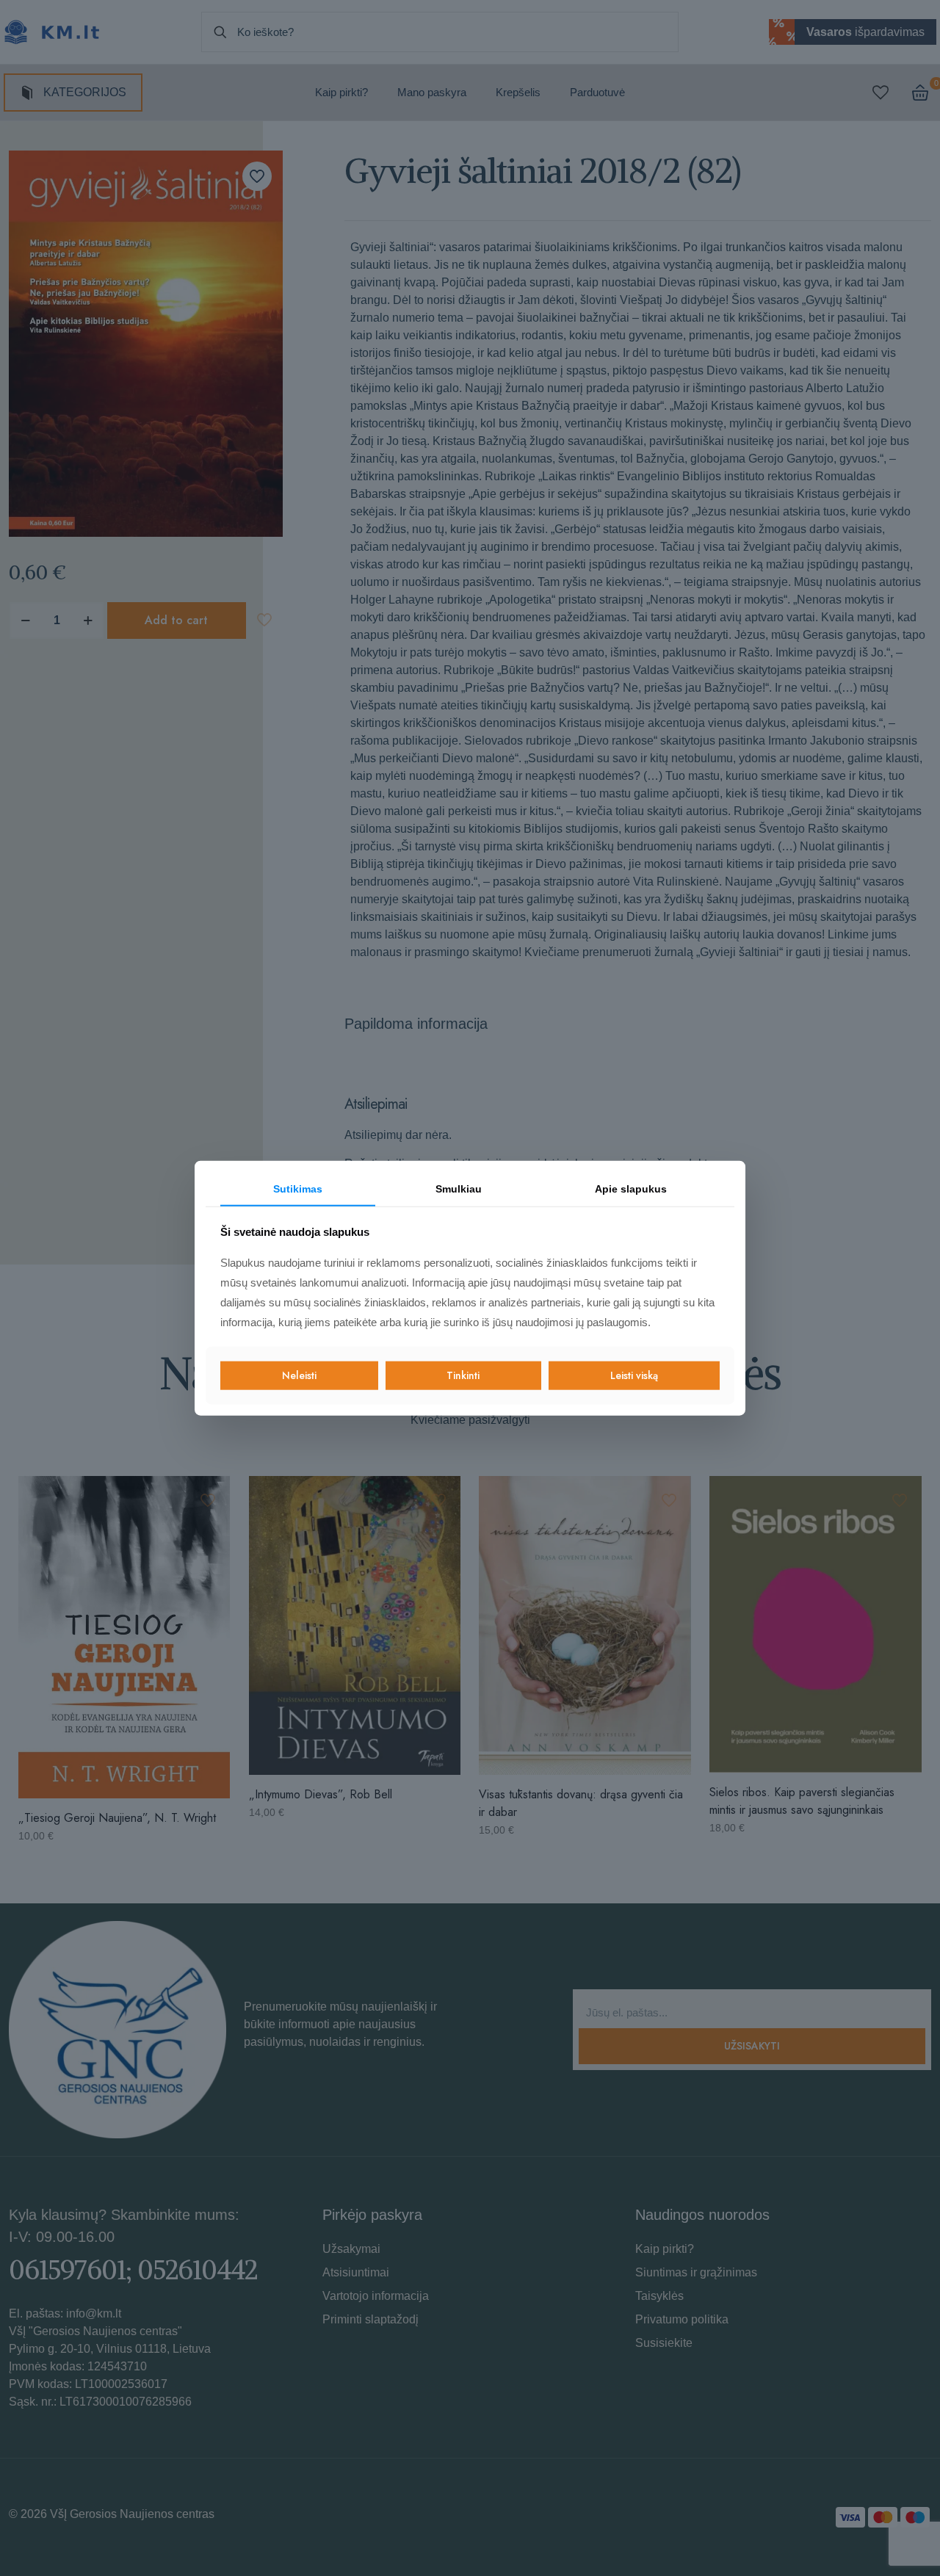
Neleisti (299, 1375)
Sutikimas (298, 1189)
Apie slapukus (631, 1189)
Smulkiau (459, 1189)
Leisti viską (634, 1375)
